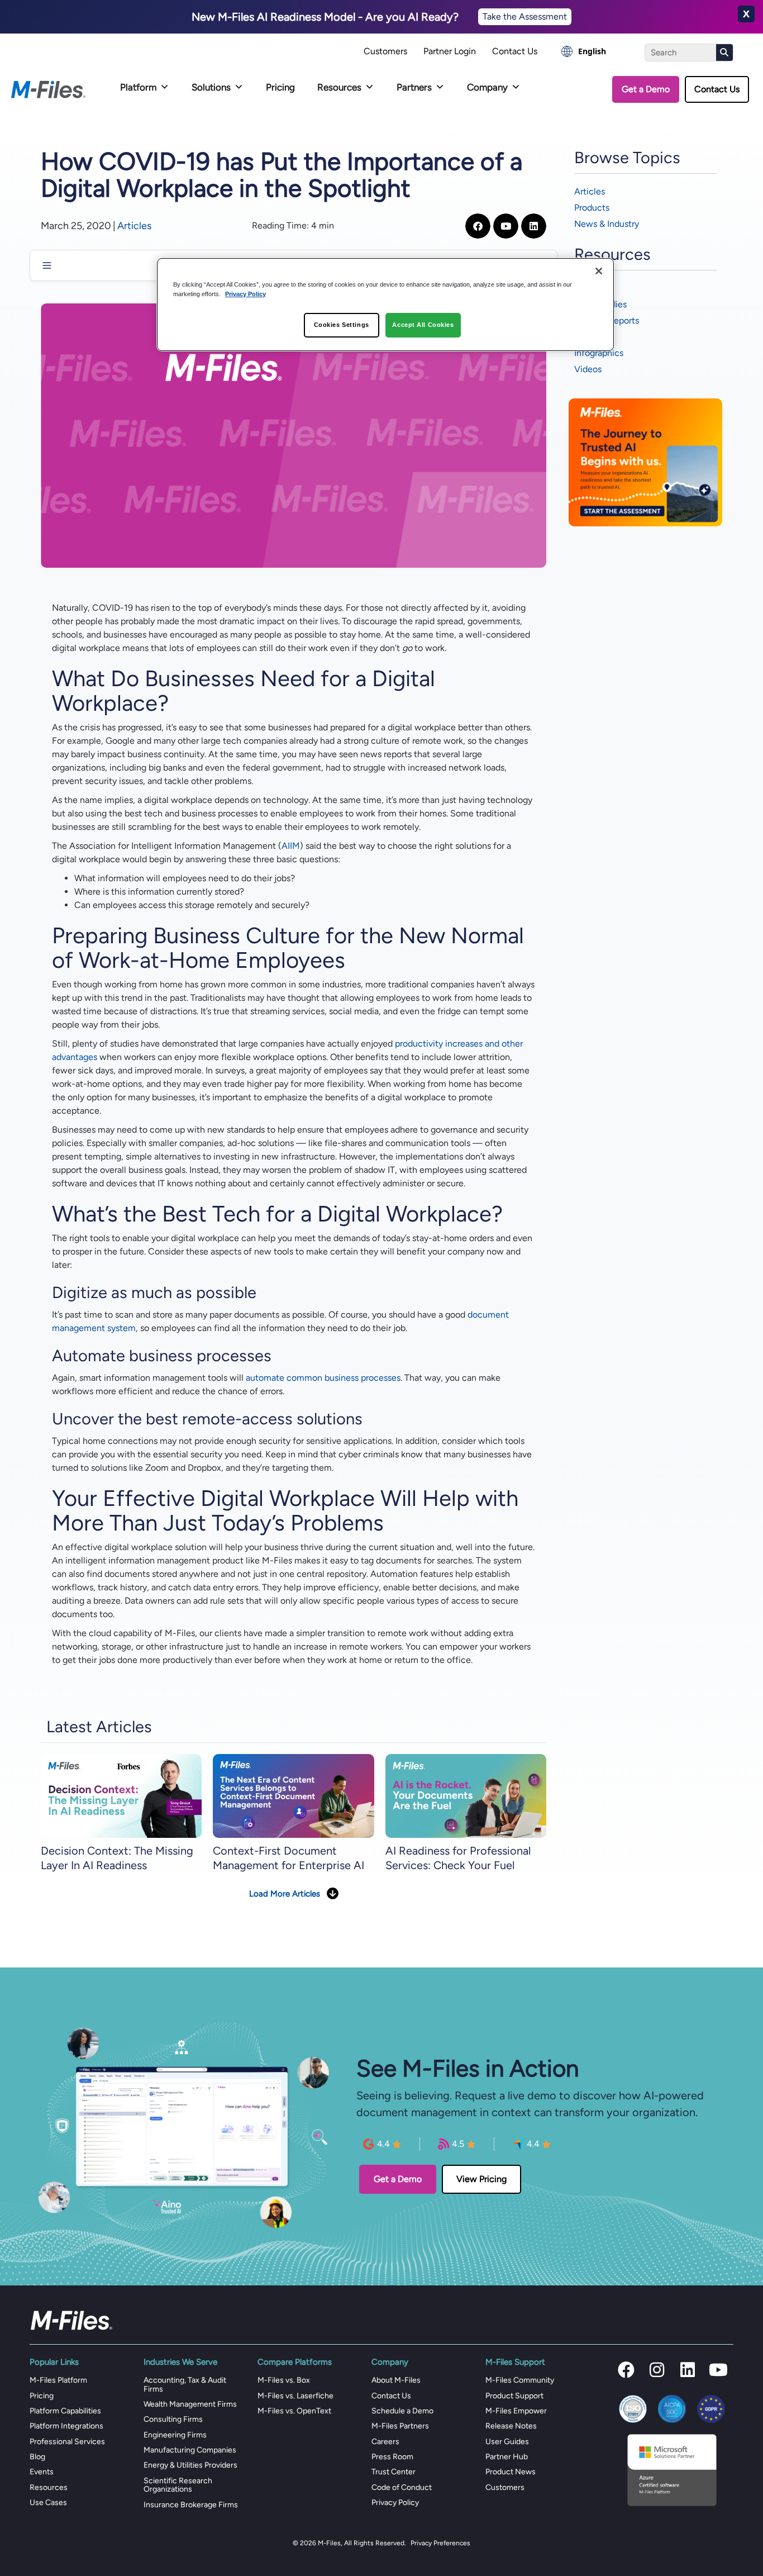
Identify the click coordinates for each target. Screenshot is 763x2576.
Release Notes (511, 2426)
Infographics (599, 353)
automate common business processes (323, 1378)
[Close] (599, 271)
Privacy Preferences (440, 2543)
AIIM (291, 846)
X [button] (746, 14)
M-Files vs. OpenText (294, 2411)
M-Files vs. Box (284, 2380)
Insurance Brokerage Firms (191, 2505)
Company (487, 87)
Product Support (514, 2396)
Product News (511, 2472)
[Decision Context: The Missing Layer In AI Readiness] (121, 1796)
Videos (588, 369)
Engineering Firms (175, 2435)
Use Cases (48, 2503)
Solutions (211, 87)
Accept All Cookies (423, 325)
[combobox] (584, 51)
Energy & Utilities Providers (190, 2465)
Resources (339, 87)
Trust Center (394, 2472)
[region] (385, 305)
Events (42, 2472)
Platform (138, 87)
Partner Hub (507, 2457)
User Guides (507, 2442)
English (592, 51)
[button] (626, 2370)
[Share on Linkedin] (534, 226)
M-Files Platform (58, 2380)
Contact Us (515, 51)
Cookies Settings (342, 325)
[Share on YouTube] (506, 226)
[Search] (724, 53)
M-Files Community (520, 2380)
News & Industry (607, 224)
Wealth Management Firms (190, 2404)
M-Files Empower (516, 2411)
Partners (414, 87)
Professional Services (67, 2442)
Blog (37, 2457)
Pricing (280, 87)
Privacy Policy (395, 2503)
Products (592, 208)
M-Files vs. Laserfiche (295, 2396)
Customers (385, 51)
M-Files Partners (400, 2426)
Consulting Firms (173, 2419)
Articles (134, 226)
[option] (584, 51)
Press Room (392, 2457)
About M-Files (396, 2380)
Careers (385, 2442)
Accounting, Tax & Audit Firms (185, 2384)
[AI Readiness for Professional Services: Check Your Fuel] (466, 1796)
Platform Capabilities (65, 2411)
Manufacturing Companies (190, 2450)
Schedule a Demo (402, 2411)
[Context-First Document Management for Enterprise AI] (293, 1796)
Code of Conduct (402, 2487)
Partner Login (450, 51)
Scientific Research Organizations (178, 2485)
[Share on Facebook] (478, 226)
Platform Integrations (66, 2426)
